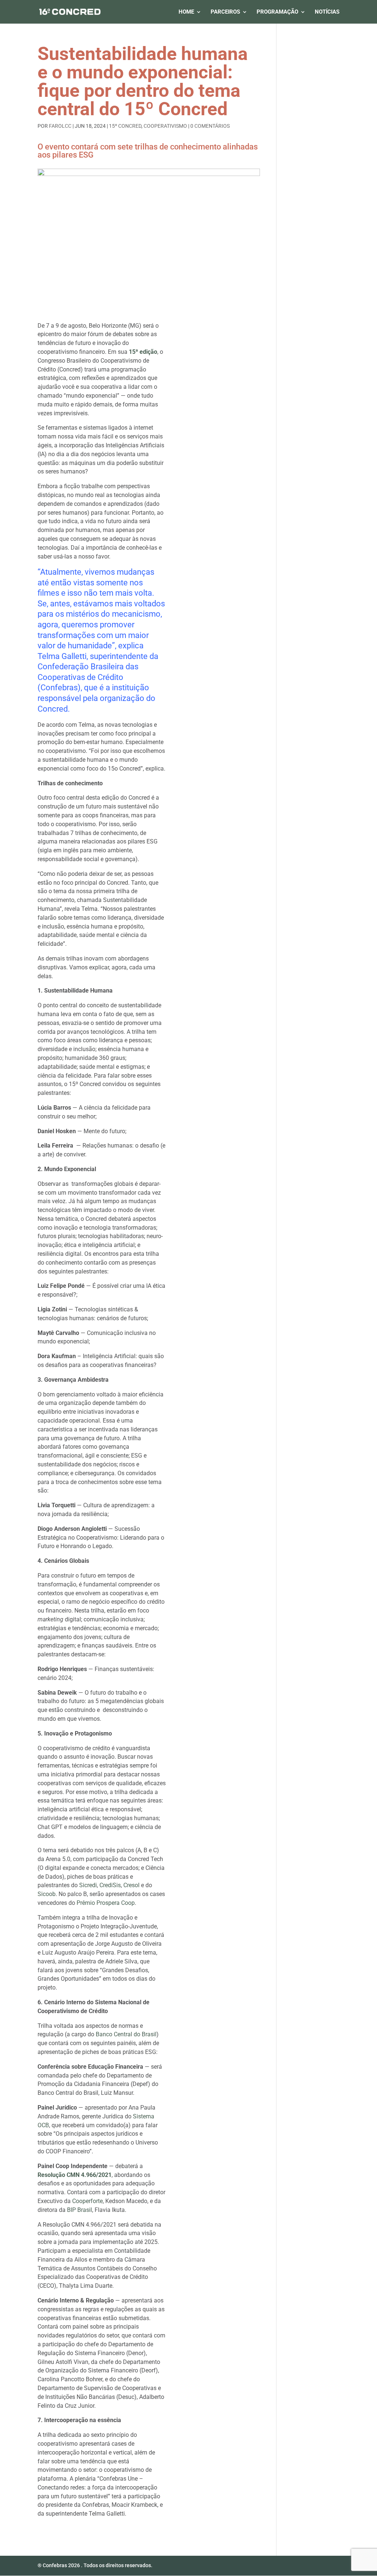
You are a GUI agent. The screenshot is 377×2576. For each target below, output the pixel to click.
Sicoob (47, 1894)
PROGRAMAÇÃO (277, 12)
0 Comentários (210, 126)
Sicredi (88, 1885)
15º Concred (125, 126)
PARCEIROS (225, 12)
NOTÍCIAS (327, 12)
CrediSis (110, 1885)
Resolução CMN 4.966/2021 (75, 2175)
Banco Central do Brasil (126, 2034)
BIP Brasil (80, 2210)
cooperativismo (165, 126)
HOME (186, 12)
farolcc (60, 126)
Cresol (131, 1885)
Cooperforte (87, 2201)
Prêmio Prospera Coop (106, 1903)
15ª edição (143, 352)
